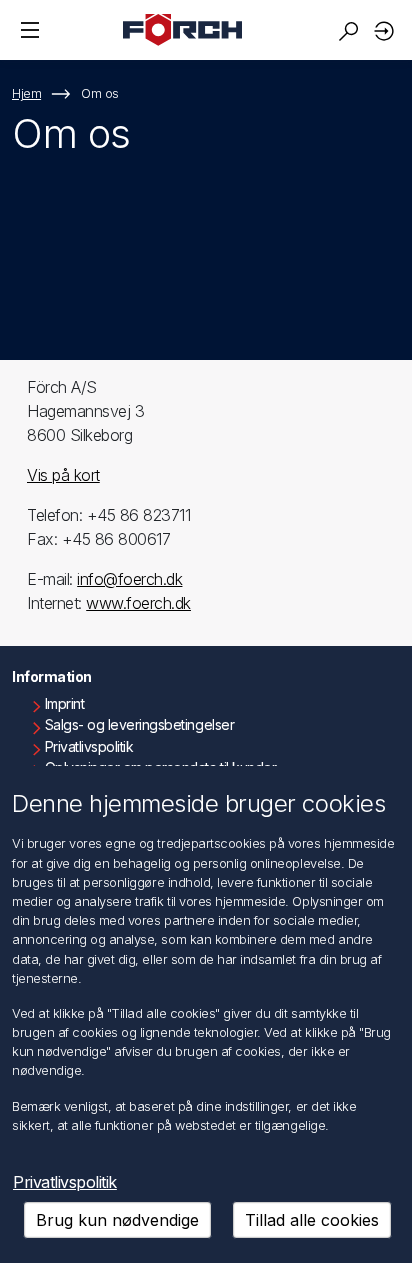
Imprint (65, 703)
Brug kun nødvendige (117, 1220)
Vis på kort (63, 475)
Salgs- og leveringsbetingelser (140, 724)
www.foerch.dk (138, 603)
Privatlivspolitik (89, 746)
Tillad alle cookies (312, 1220)
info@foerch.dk (129, 579)
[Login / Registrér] (387, 30)
